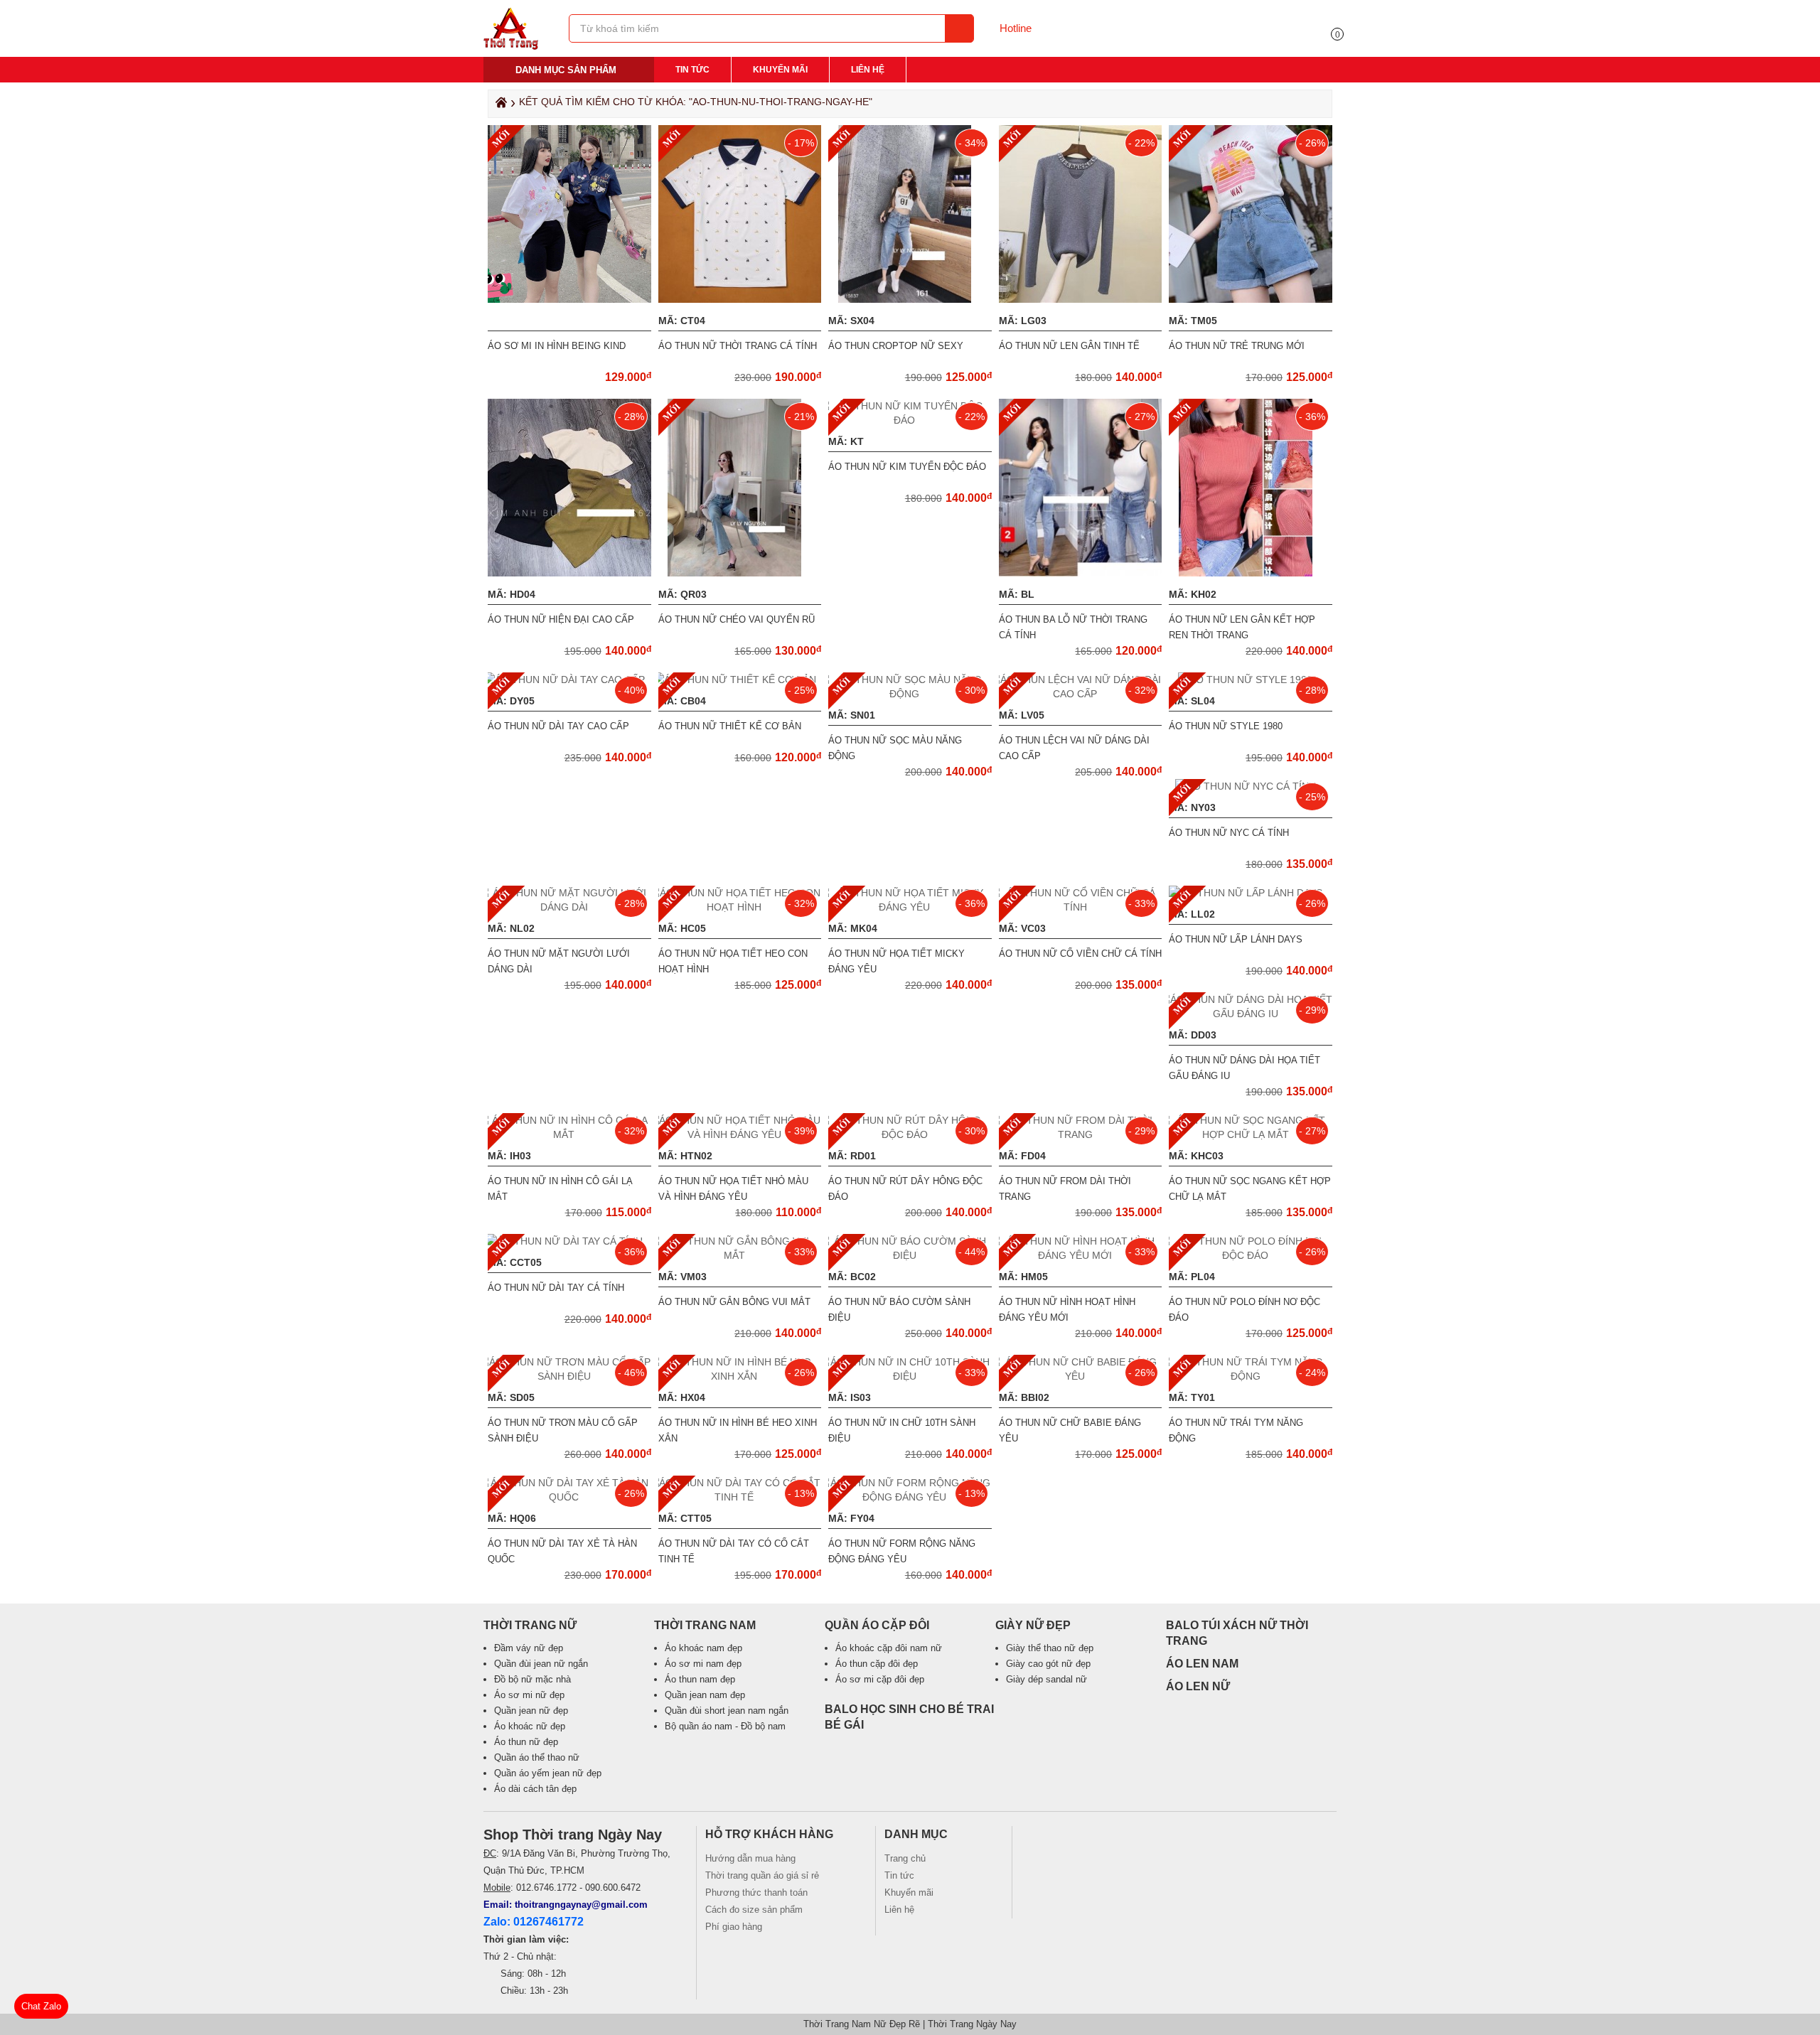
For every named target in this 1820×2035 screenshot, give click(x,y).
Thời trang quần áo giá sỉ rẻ (762, 1875)
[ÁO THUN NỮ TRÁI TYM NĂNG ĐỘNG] (1251, 1376)
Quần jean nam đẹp (705, 1695)
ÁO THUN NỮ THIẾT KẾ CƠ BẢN (730, 726)
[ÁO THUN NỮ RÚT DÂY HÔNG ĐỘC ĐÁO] (910, 1134)
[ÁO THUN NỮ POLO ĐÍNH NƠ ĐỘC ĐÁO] (1251, 1255)
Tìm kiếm (959, 28)
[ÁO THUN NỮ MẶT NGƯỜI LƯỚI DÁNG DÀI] (569, 907)
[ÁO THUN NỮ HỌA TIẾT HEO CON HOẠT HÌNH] (740, 907)
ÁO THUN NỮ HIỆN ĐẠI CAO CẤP (561, 619)
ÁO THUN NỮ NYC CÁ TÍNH (1229, 833)
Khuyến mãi (780, 70)
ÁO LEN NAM (1202, 1664)
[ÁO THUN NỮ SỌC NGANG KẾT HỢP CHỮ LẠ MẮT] (1251, 1134)
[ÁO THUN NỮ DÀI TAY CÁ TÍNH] (569, 1241)
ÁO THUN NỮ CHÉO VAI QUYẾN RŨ (737, 619)
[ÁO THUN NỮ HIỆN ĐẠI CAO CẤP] (571, 573)
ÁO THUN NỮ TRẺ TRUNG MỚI (1237, 346)
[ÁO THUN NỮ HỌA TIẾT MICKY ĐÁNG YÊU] (910, 907)
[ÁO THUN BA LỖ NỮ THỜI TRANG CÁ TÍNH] (1083, 573)
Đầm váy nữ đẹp (529, 1648)
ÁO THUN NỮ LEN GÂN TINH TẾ (1069, 346)
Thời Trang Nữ (530, 1625)
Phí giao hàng (734, 1927)
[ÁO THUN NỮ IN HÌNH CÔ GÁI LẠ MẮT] (569, 1134)
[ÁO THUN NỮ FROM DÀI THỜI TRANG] (1081, 1134)
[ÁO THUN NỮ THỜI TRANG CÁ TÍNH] (742, 299)
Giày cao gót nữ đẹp (1048, 1664)
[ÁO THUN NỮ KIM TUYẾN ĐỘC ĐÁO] (910, 420)
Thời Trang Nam (705, 1625)
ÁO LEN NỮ (1198, 1686)
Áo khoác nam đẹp (703, 1648)
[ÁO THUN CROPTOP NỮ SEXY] (910, 299)
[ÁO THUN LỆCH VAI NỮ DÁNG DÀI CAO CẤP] (1081, 694)
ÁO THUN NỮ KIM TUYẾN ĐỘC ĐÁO (907, 467)
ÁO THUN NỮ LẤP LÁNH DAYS (1236, 939)
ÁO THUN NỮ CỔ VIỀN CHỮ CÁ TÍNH (1080, 954)
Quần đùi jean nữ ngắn (541, 1664)
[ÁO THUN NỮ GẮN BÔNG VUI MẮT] (740, 1255)
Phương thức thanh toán (756, 1892)
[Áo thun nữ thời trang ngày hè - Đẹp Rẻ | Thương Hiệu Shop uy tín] (511, 46)
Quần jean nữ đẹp (531, 1711)
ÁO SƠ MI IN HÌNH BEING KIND (557, 346)
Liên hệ (868, 70)
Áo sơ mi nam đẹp (703, 1664)
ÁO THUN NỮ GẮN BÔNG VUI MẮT (734, 1302)
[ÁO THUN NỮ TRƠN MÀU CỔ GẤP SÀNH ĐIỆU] (569, 1376)
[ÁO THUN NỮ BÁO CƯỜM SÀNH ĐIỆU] (910, 1255)
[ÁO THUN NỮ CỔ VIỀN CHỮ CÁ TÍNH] (1081, 907)
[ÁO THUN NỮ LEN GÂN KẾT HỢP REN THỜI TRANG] (1251, 573)
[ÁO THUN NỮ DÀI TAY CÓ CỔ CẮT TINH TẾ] (740, 1497)
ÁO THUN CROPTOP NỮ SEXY (896, 346)
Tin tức (692, 70)
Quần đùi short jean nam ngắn (727, 1711)
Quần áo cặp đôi (877, 1625)
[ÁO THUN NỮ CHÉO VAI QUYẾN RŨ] (740, 573)
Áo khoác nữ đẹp (530, 1726)
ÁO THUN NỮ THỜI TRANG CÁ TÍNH (738, 346)
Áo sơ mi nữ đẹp (529, 1695)
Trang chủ (905, 1858)
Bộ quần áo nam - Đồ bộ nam (725, 1726)
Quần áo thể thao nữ (537, 1757)
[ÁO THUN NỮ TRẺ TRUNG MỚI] (1252, 299)
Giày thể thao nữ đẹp (1050, 1648)
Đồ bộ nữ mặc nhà (532, 1679)
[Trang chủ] (499, 106)
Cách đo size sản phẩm (754, 1910)
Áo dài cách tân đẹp (535, 1789)
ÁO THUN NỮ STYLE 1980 (1226, 726)
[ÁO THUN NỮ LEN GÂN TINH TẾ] (1082, 299)
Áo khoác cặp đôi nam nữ (889, 1648)
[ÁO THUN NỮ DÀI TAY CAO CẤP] (569, 680)
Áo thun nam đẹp (700, 1679)
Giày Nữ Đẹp (1033, 1625)
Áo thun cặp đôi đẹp (877, 1664)
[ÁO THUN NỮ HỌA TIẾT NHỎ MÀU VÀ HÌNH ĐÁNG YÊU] (740, 1134)
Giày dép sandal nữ (1046, 1679)
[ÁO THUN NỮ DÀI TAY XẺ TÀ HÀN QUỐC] (569, 1497)
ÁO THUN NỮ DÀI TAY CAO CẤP (558, 726)
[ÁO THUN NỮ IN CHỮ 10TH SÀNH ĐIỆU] (910, 1376)
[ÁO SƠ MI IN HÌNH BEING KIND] (571, 299)
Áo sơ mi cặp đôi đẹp (880, 1679)
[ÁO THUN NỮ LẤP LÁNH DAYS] (1251, 893)
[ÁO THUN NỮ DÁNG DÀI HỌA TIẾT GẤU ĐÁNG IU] (1251, 1014)
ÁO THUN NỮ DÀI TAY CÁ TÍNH (556, 1288)
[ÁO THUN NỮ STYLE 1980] (1251, 680)
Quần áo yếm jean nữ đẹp (548, 1773)
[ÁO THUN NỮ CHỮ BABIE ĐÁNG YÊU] (1081, 1376)
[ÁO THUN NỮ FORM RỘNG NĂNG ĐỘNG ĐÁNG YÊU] (910, 1497)
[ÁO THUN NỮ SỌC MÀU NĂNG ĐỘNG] (910, 694)
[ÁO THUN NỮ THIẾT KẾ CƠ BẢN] (740, 680)
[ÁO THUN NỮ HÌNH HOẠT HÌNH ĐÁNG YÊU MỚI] (1081, 1255)
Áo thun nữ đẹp (526, 1742)
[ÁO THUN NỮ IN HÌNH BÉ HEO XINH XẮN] (740, 1376)
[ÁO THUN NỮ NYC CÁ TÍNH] (1251, 786)
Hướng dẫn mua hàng (750, 1858)
